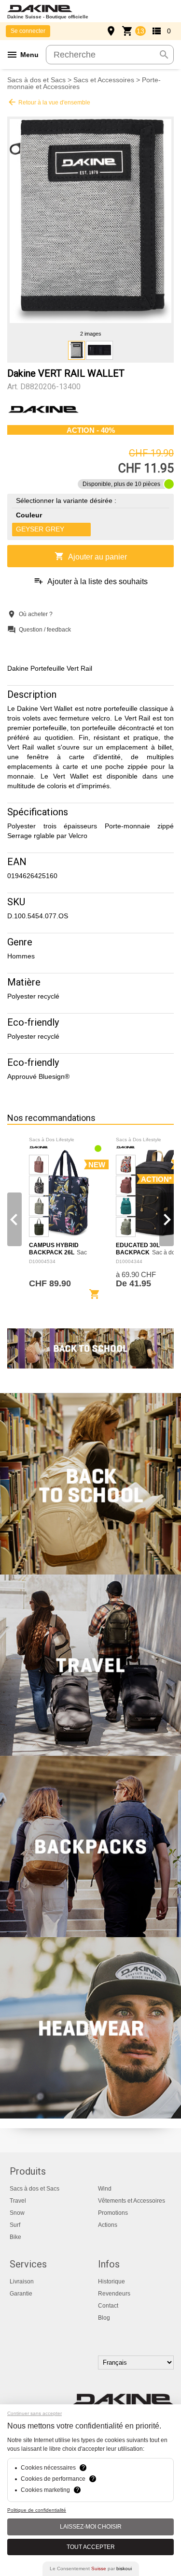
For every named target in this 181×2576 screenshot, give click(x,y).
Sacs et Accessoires (104, 80)
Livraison (22, 2282)
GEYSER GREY (40, 529)
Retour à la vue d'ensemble (49, 102)
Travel (18, 2201)
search (164, 55)
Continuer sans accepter (35, 2413)
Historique (111, 2282)
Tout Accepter (91, 2547)
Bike (15, 2237)
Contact (108, 2306)
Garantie (21, 2294)
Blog (104, 2318)
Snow (17, 2213)
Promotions (113, 2213)
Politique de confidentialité (37, 2510)
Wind (105, 2189)
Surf (15, 2225)
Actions (108, 2225)
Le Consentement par (91, 2569)
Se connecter (28, 31)
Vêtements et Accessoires (132, 2201)
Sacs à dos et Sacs (36, 80)
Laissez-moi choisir (91, 2527)
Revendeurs (114, 2294)
